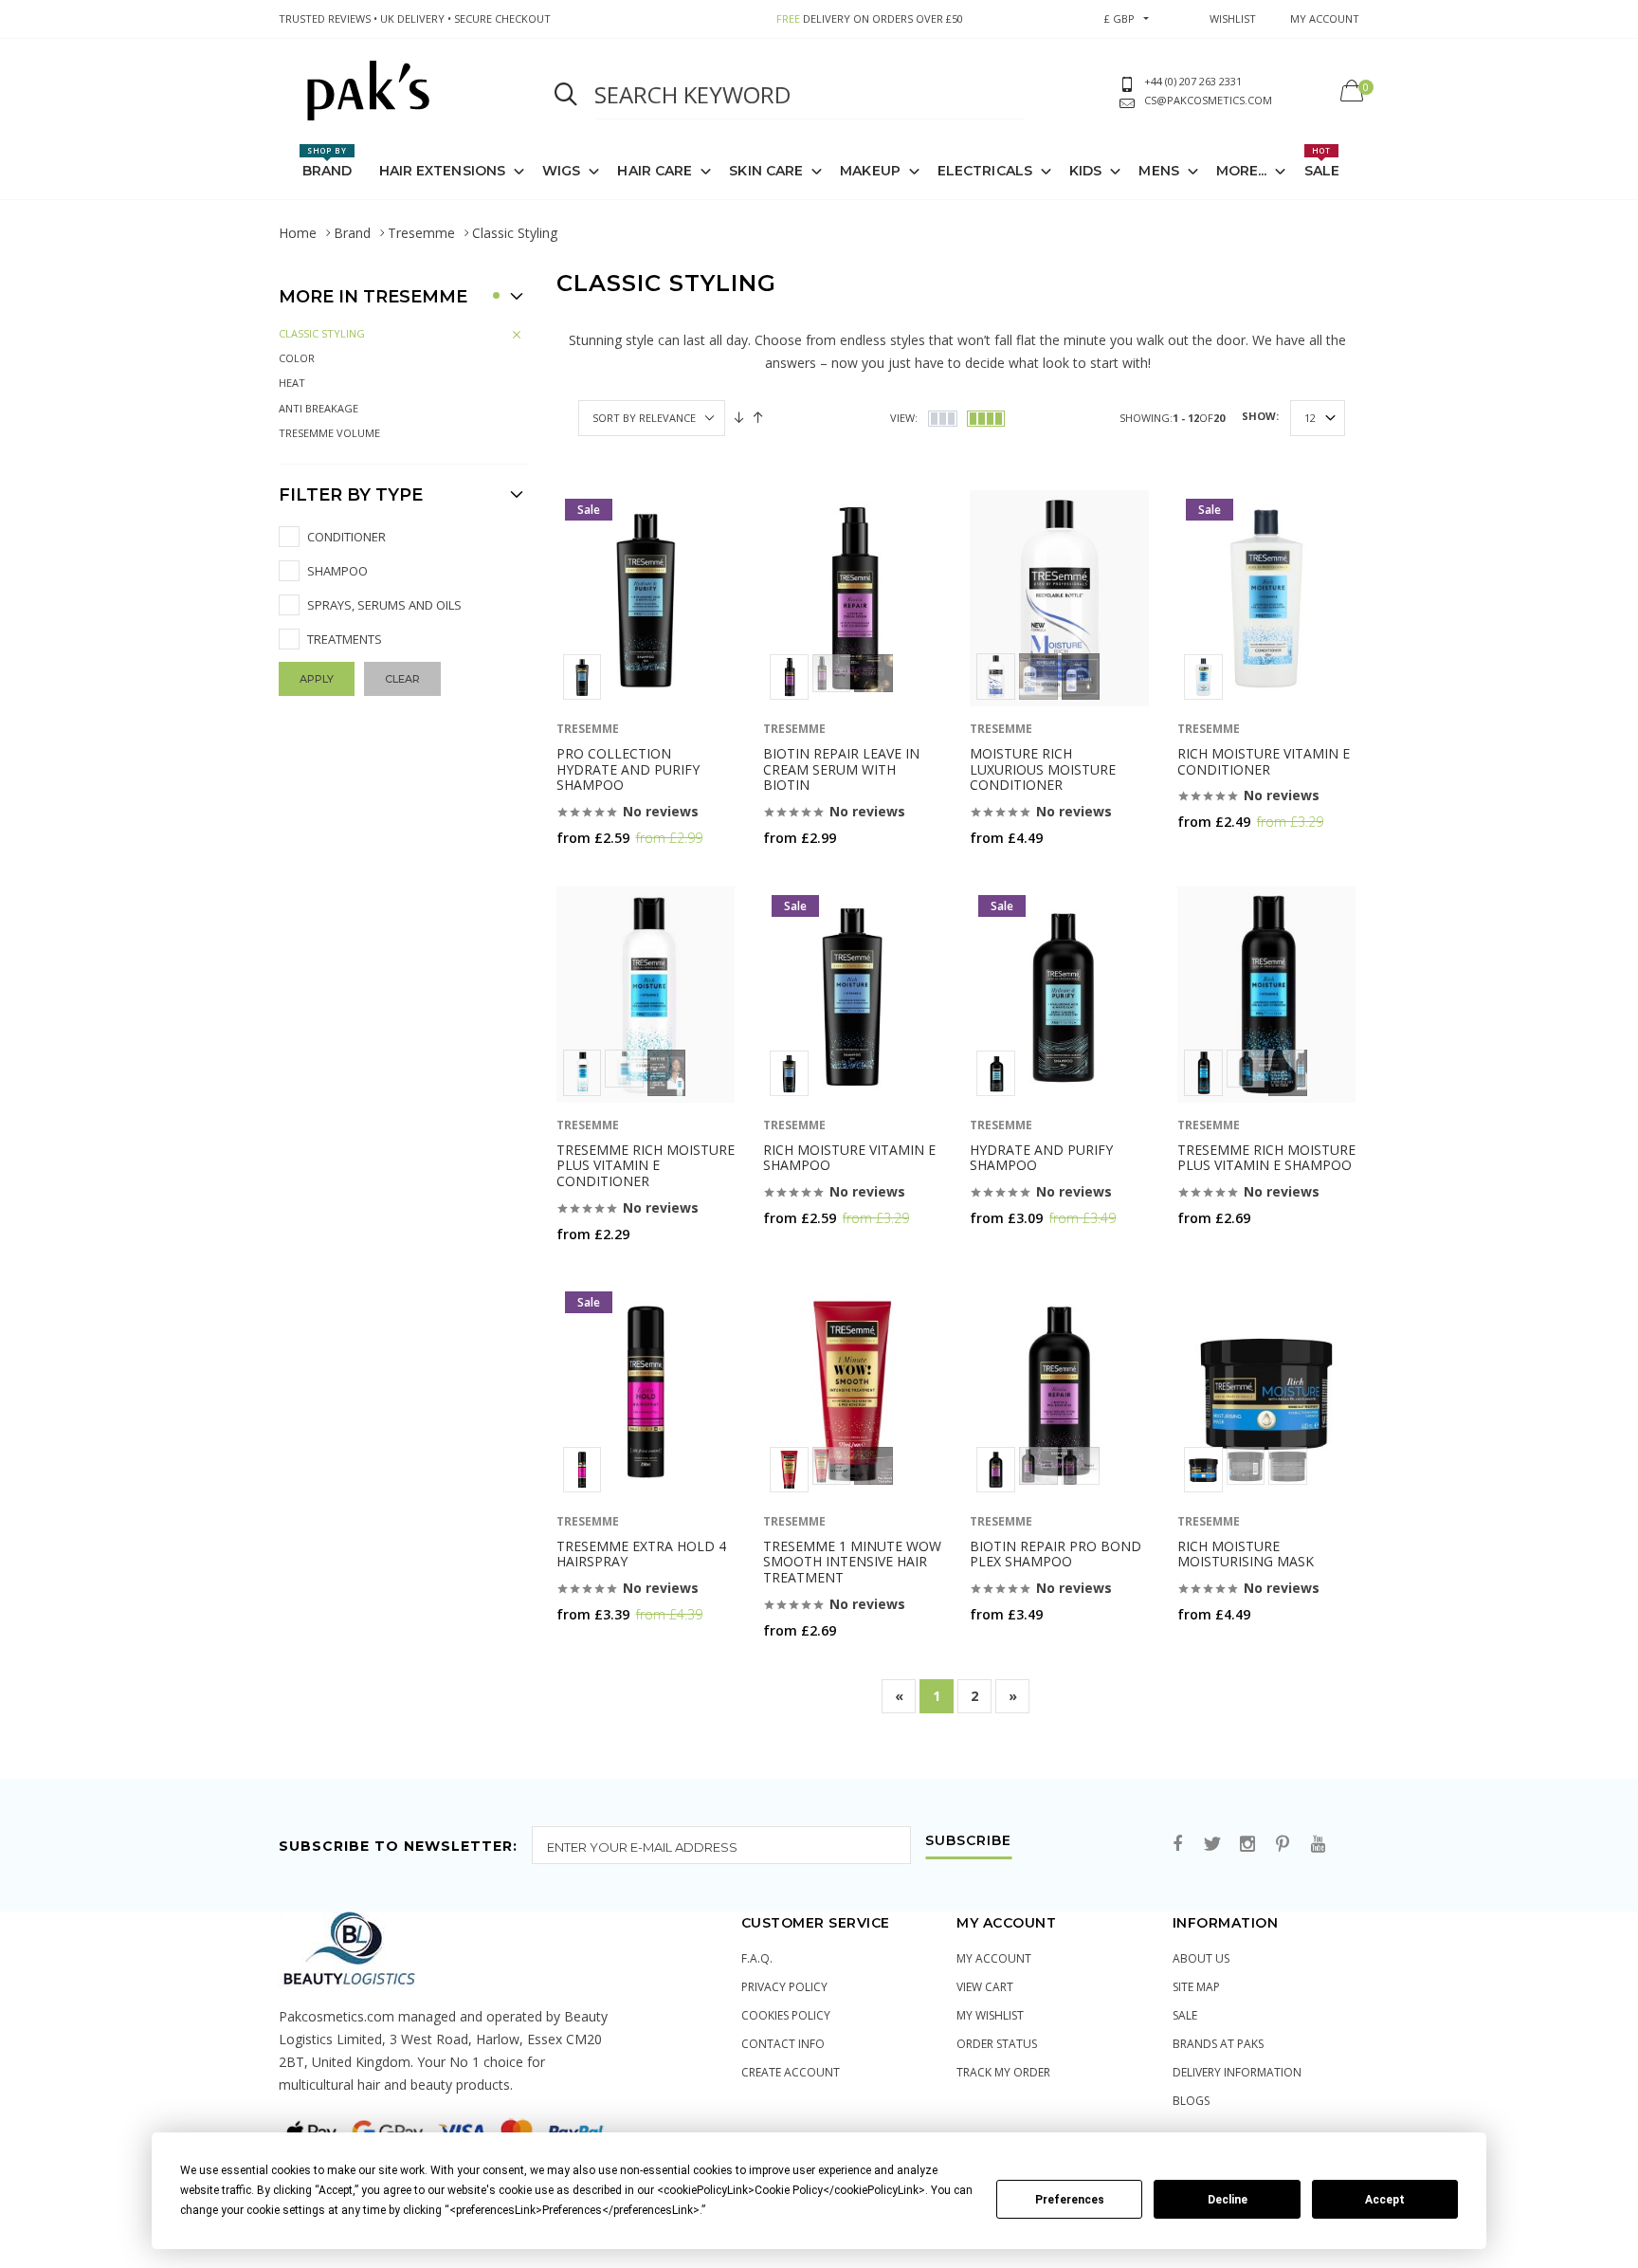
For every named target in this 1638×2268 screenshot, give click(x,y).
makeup (870, 171)
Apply (317, 679)
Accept (1385, 2200)
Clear (402, 679)
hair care (655, 171)
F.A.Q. (757, 1958)
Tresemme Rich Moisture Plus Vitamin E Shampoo (1266, 1158)
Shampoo (337, 571)
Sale (1322, 162)
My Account (994, 1958)
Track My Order (1003, 2072)
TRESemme (588, 729)
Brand (328, 162)
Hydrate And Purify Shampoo (1041, 1158)
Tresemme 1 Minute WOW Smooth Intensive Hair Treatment (852, 1562)
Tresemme (421, 233)
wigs (561, 171)
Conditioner (346, 537)
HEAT (292, 383)
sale (1185, 2015)
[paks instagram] (1247, 1845)
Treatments (345, 639)
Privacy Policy (784, 1987)
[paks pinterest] (1283, 1845)
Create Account (791, 2072)
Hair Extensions (443, 171)
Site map (1196, 1987)
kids (1085, 171)
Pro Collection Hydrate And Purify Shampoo (628, 769)
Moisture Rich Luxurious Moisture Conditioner (1043, 769)
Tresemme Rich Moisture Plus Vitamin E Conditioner (646, 1166)
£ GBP (1119, 18)
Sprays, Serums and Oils (384, 605)
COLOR (297, 358)
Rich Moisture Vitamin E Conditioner (1264, 761)
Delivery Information (1237, 2072)
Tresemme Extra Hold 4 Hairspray (641, 1554)
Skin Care (766, 171)
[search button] (566, 95)
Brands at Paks (1218, 2044)
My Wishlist (990, 2015)
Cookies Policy (786, 2015)
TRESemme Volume (329, 433)
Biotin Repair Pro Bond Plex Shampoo (1056, 1554)
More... (1242, 171)
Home (298, 233)
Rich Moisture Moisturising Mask (1246, 1554)
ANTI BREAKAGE (318, 408)
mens (1158, 171)
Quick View (606, 875)
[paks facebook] (1177, 1845)
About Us (1201, 1958)
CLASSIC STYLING (322, 333)
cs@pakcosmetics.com (1208, 100)
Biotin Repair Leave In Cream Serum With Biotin (841, 769)
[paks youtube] (1318, 1845)
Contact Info (783, 2044)
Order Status (997, 2044)
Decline (1228, 2200)
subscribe (968, 1841)
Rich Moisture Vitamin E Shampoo (849, 1158)
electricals (985, 171)
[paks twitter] (1212, 1845)
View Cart (985, 1987)
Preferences (1070, 2200)
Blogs (1191, 2101)
